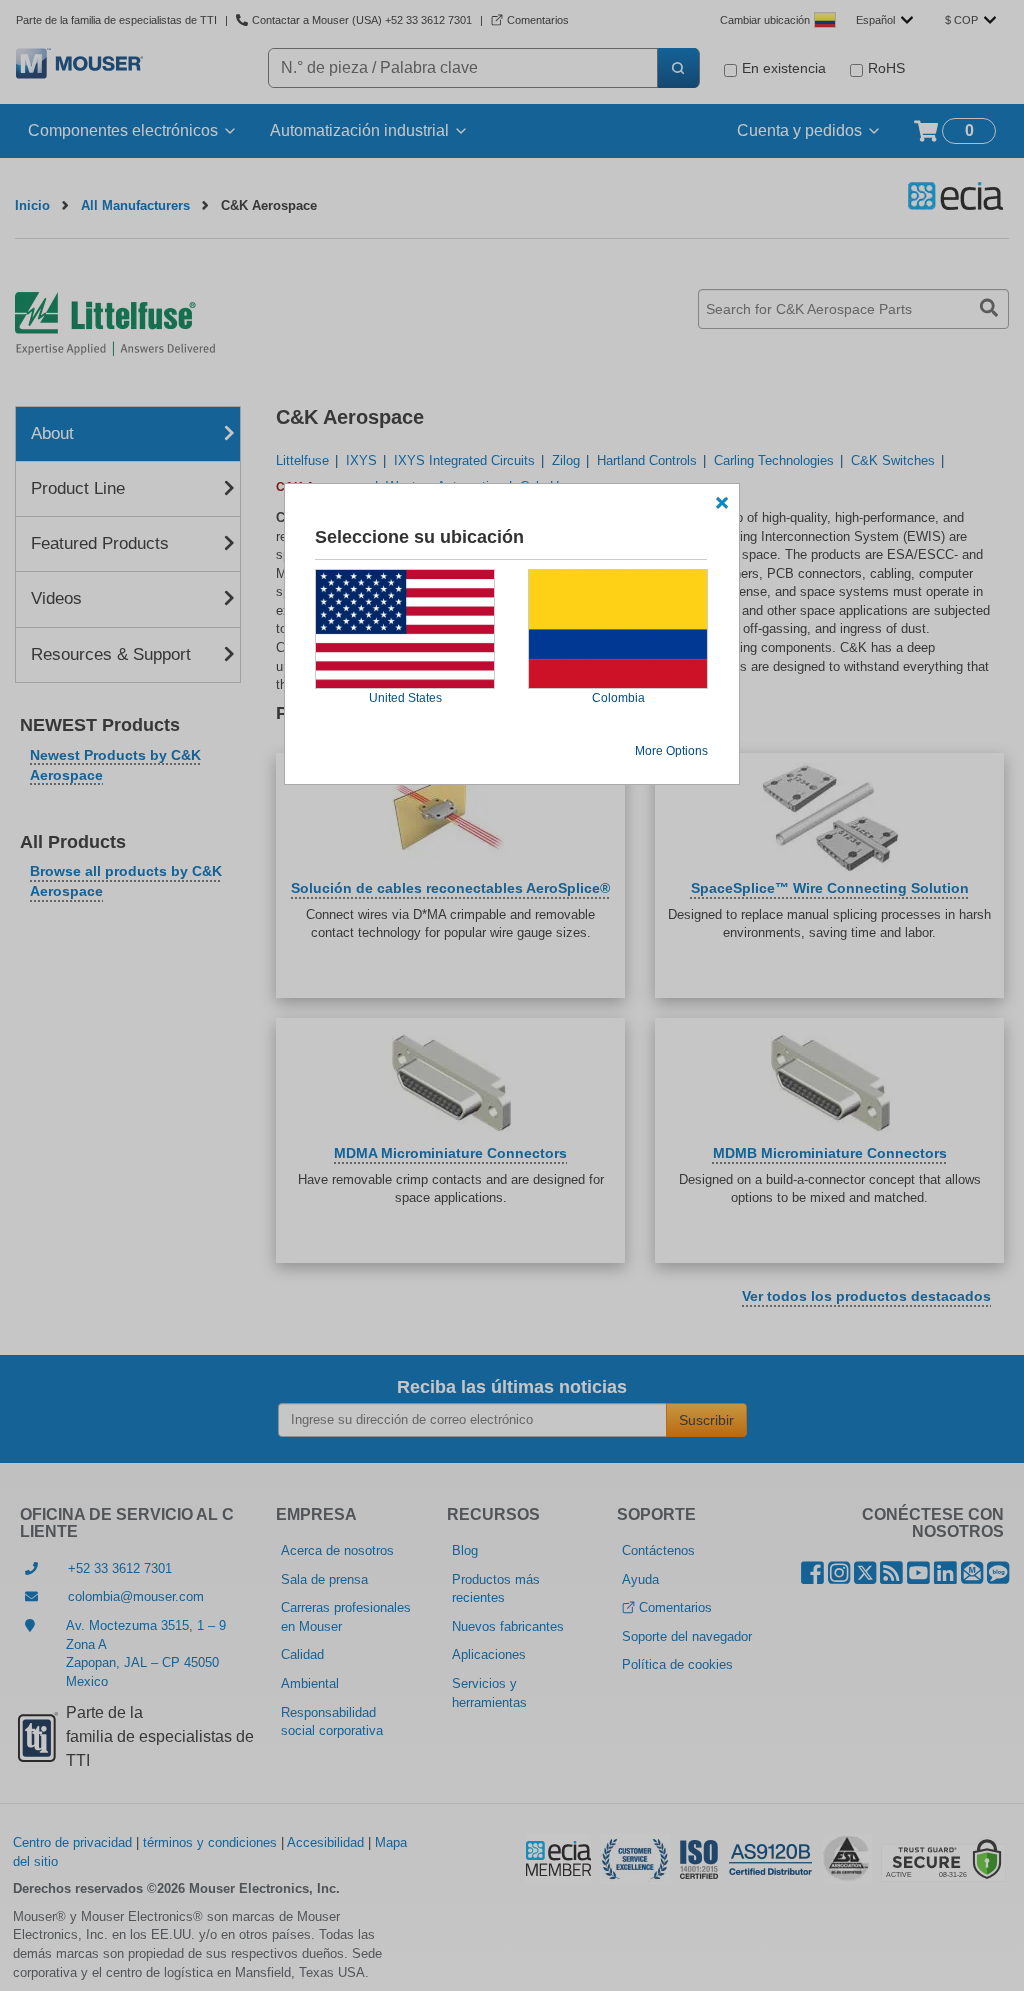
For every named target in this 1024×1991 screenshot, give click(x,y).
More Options (671, 751)
